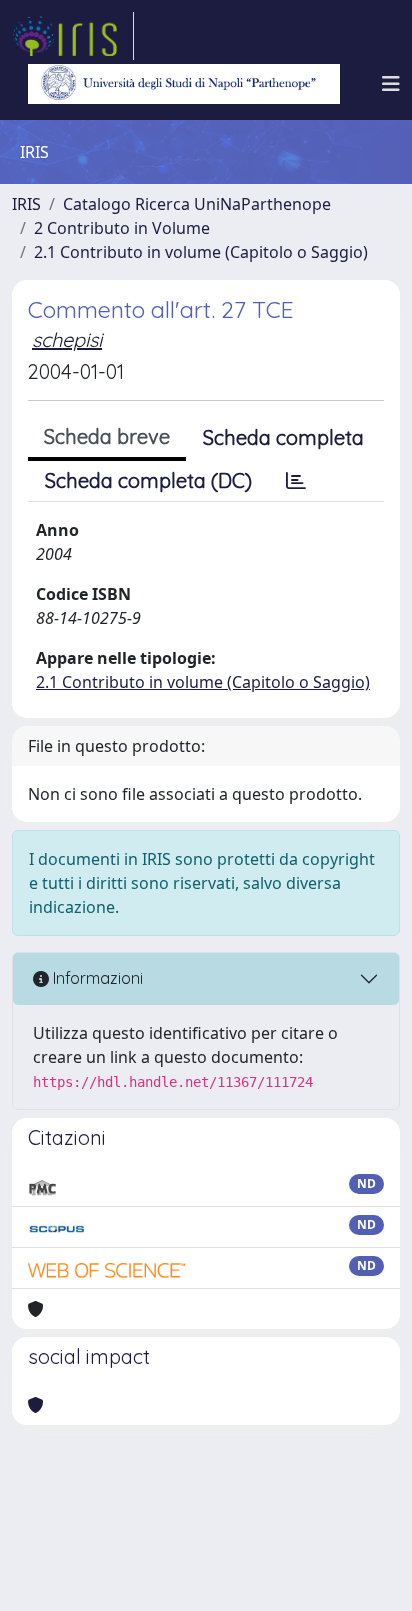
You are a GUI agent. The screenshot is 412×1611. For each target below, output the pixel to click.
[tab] (296, 481)
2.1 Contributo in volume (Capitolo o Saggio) (201, 252)
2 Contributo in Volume (122, 228)
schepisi (67, 339)
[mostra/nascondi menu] (391, 84)
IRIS (26, 204)
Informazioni (96, 978)
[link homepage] (73, 36)
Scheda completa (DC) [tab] (148, 480)
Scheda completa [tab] (283, 437)
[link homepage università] (184, 84)
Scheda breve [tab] (107, 436)
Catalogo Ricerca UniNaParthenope (197, 204)
